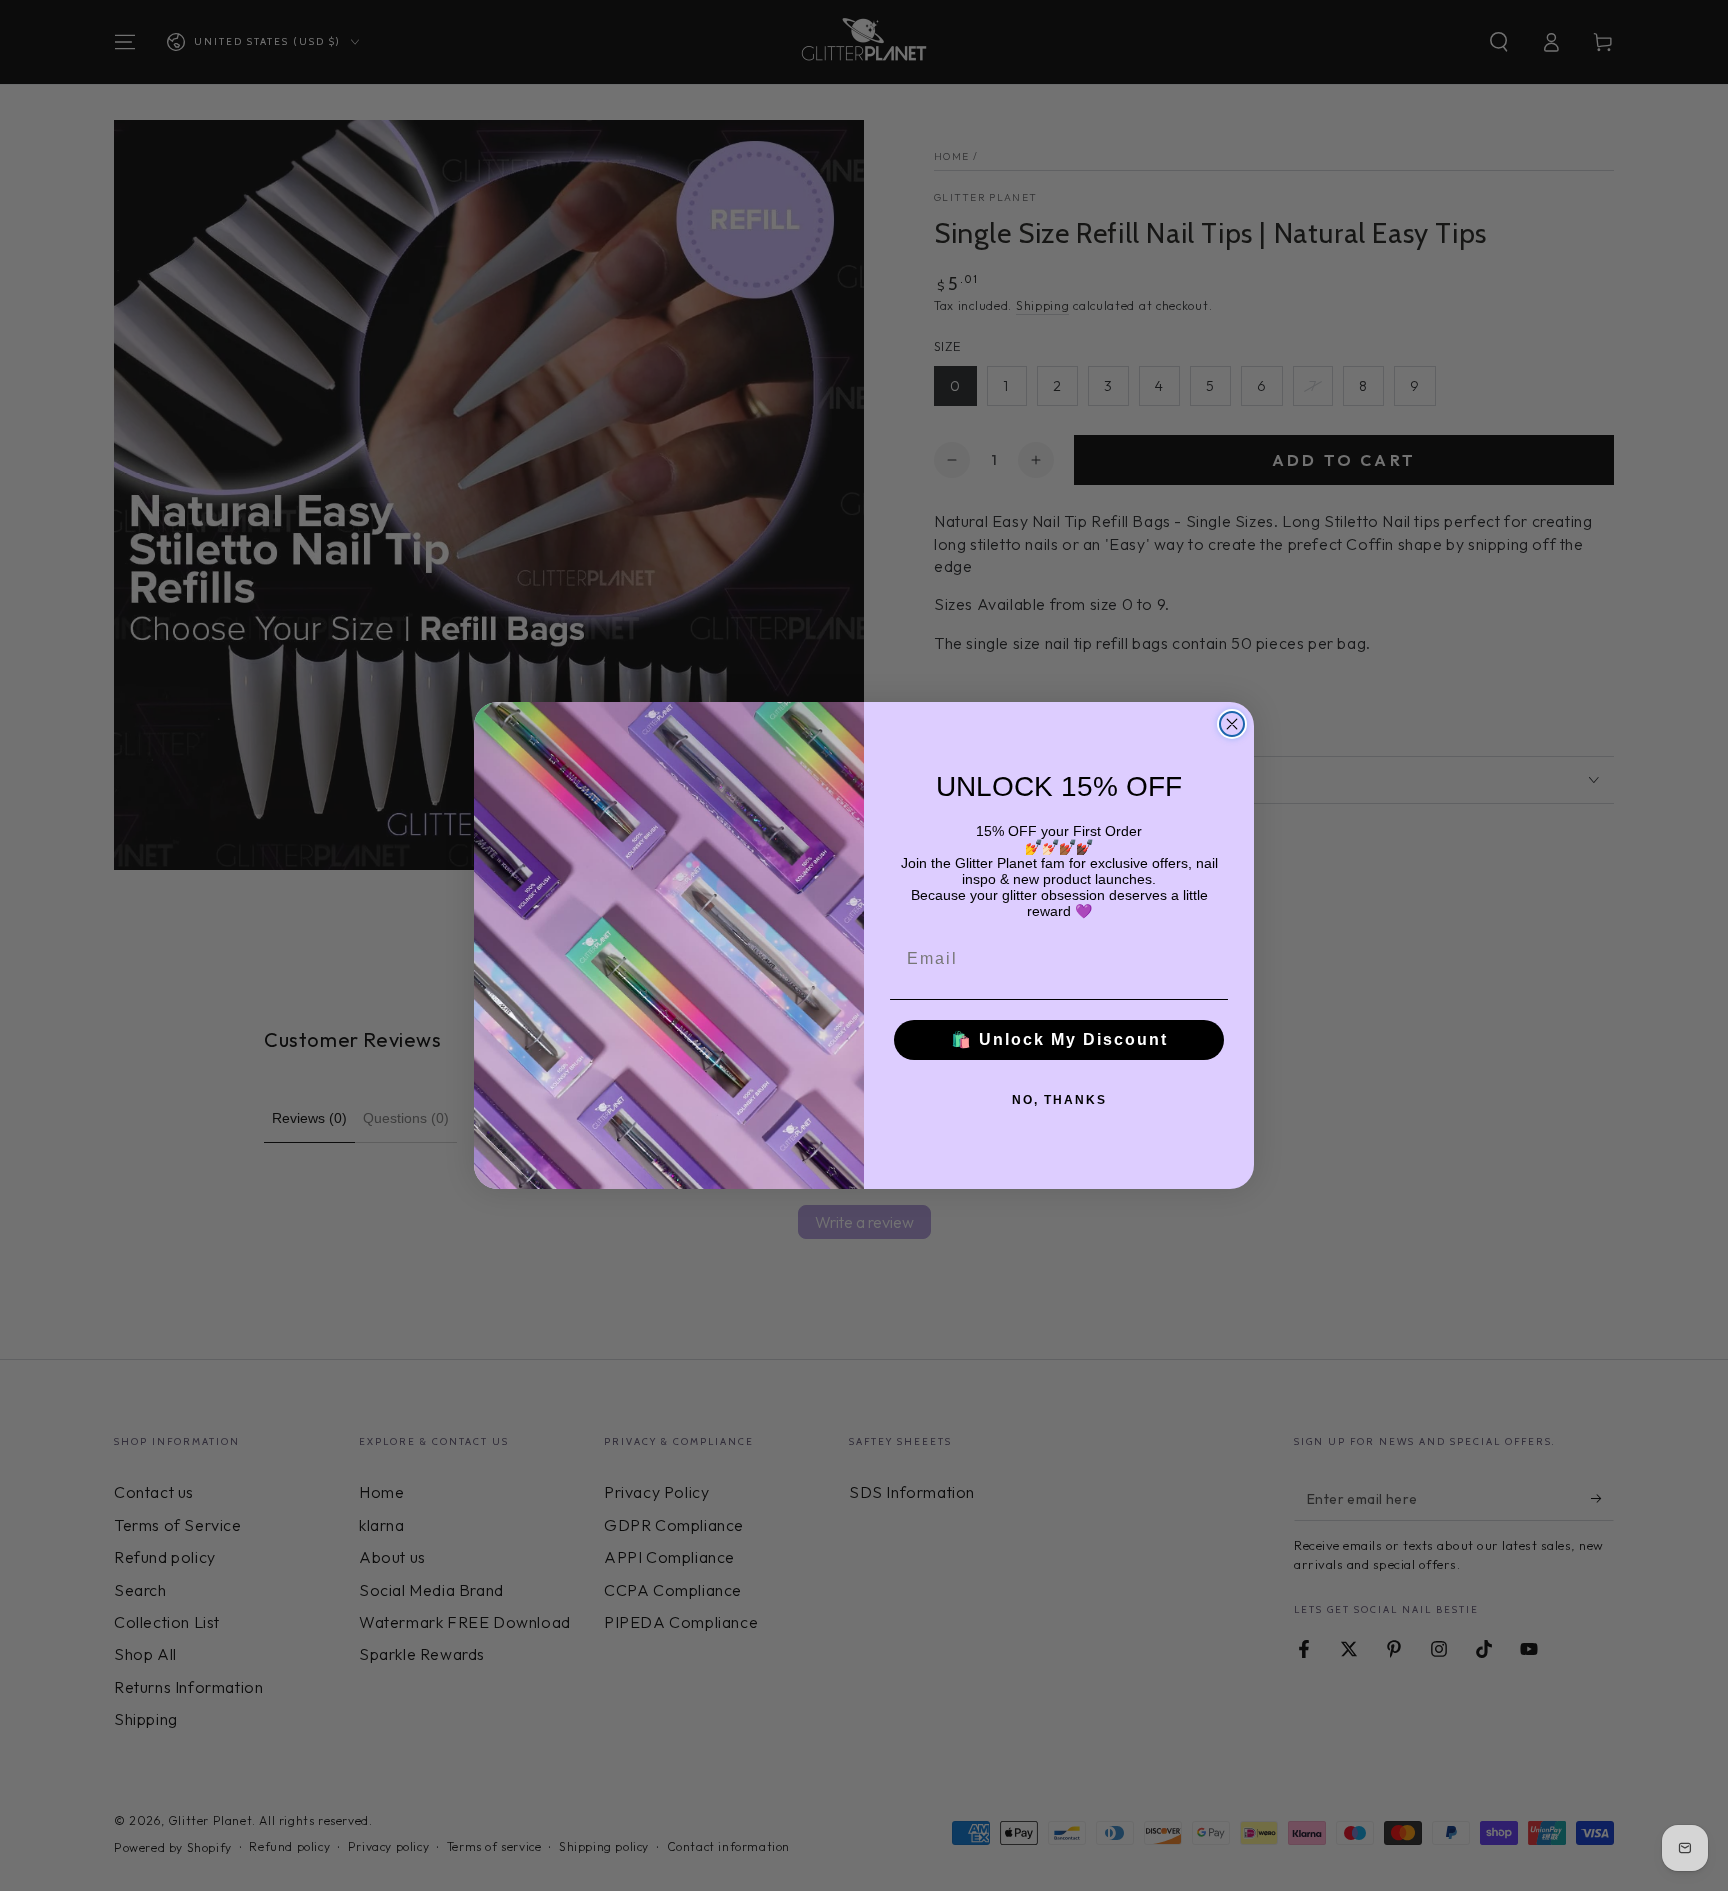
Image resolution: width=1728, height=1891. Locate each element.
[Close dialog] (1232, 724)
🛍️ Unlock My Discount (1059, 1039)
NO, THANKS (1059, 1100)
